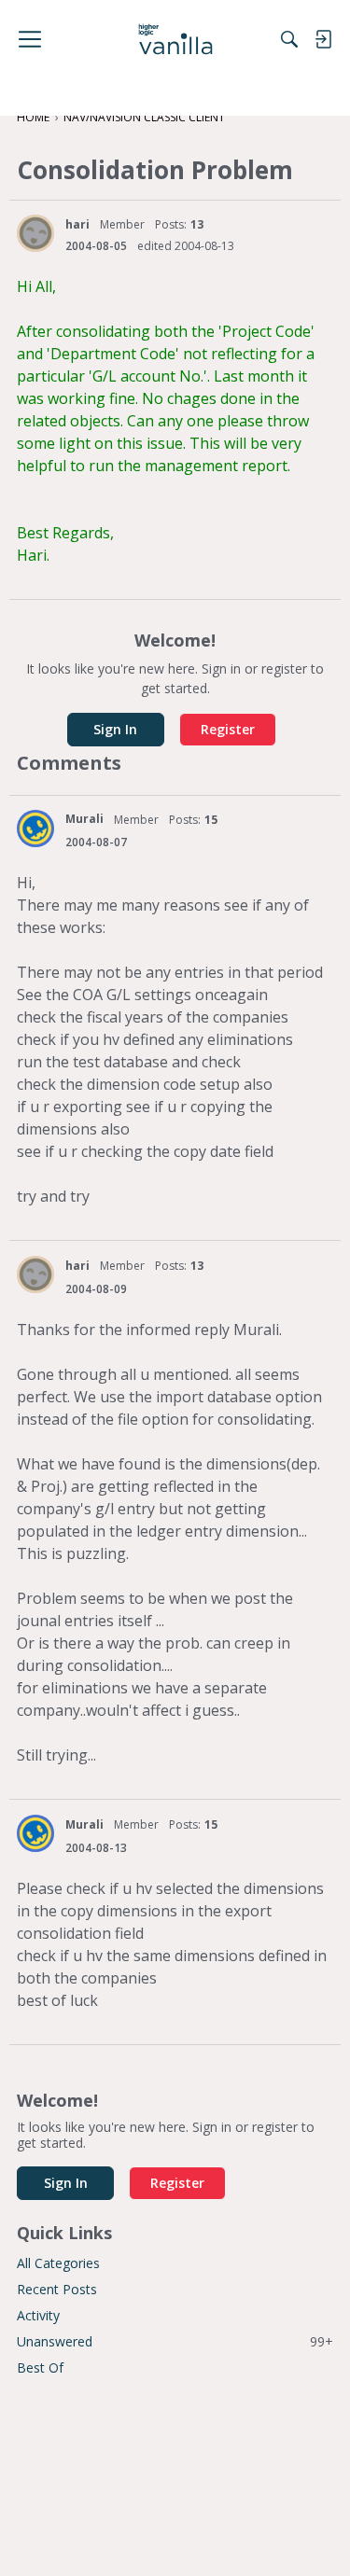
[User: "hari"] (35, 233)
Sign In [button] (115, 729)
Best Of (40, 2367)
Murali (84, 819)
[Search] (289, 39)
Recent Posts (57, 2289)
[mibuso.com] (175, 39)
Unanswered (175, 2341)
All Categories (58, 2263)
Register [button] (228, 729)
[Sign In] (323, 39)
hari (77, 224)
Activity (38, 2315)
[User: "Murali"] (35, 828)
